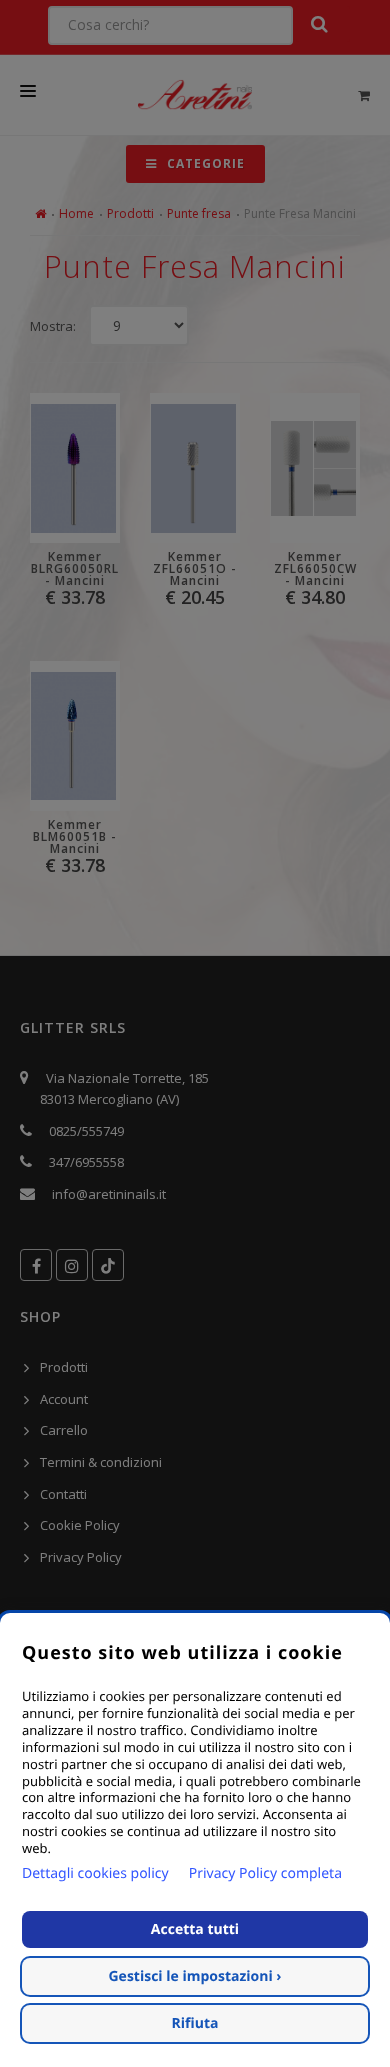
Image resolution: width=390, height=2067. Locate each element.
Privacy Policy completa (265, 1873)
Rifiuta (195, 2023)
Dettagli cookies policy (95, 1873)
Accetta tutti (195, 1929)
